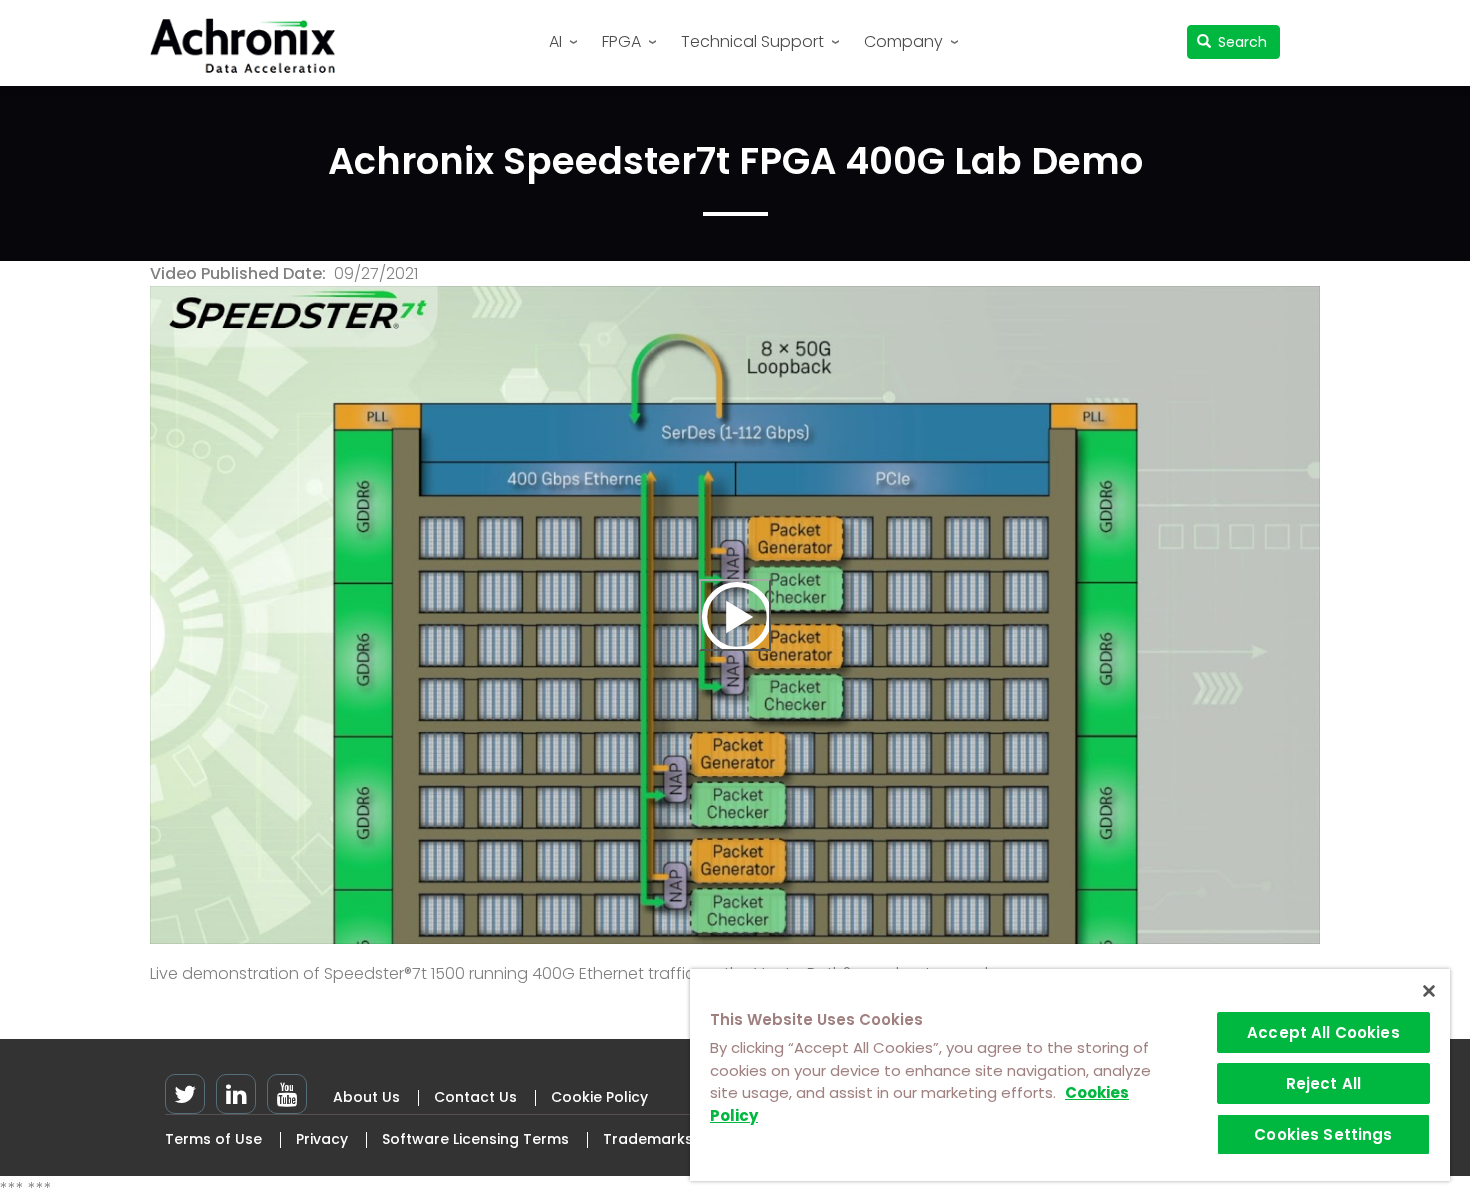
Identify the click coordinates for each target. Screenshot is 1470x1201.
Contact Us (475, 1097)
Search (1240, 42)
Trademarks (648, 1139)
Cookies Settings (1323, 1134)
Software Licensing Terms (475, 1139)
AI (555, 41)
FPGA (621, 41)
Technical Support (752, 41)
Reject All (1324, 1083)
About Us (366, 1097)
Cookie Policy (599, 1097)
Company (903, 41)
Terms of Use (213, 1139)
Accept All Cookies (1323, 1032)
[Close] (1429, 991)
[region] (1070, 1075)
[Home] (250, 45)
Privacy (322, 1139)
